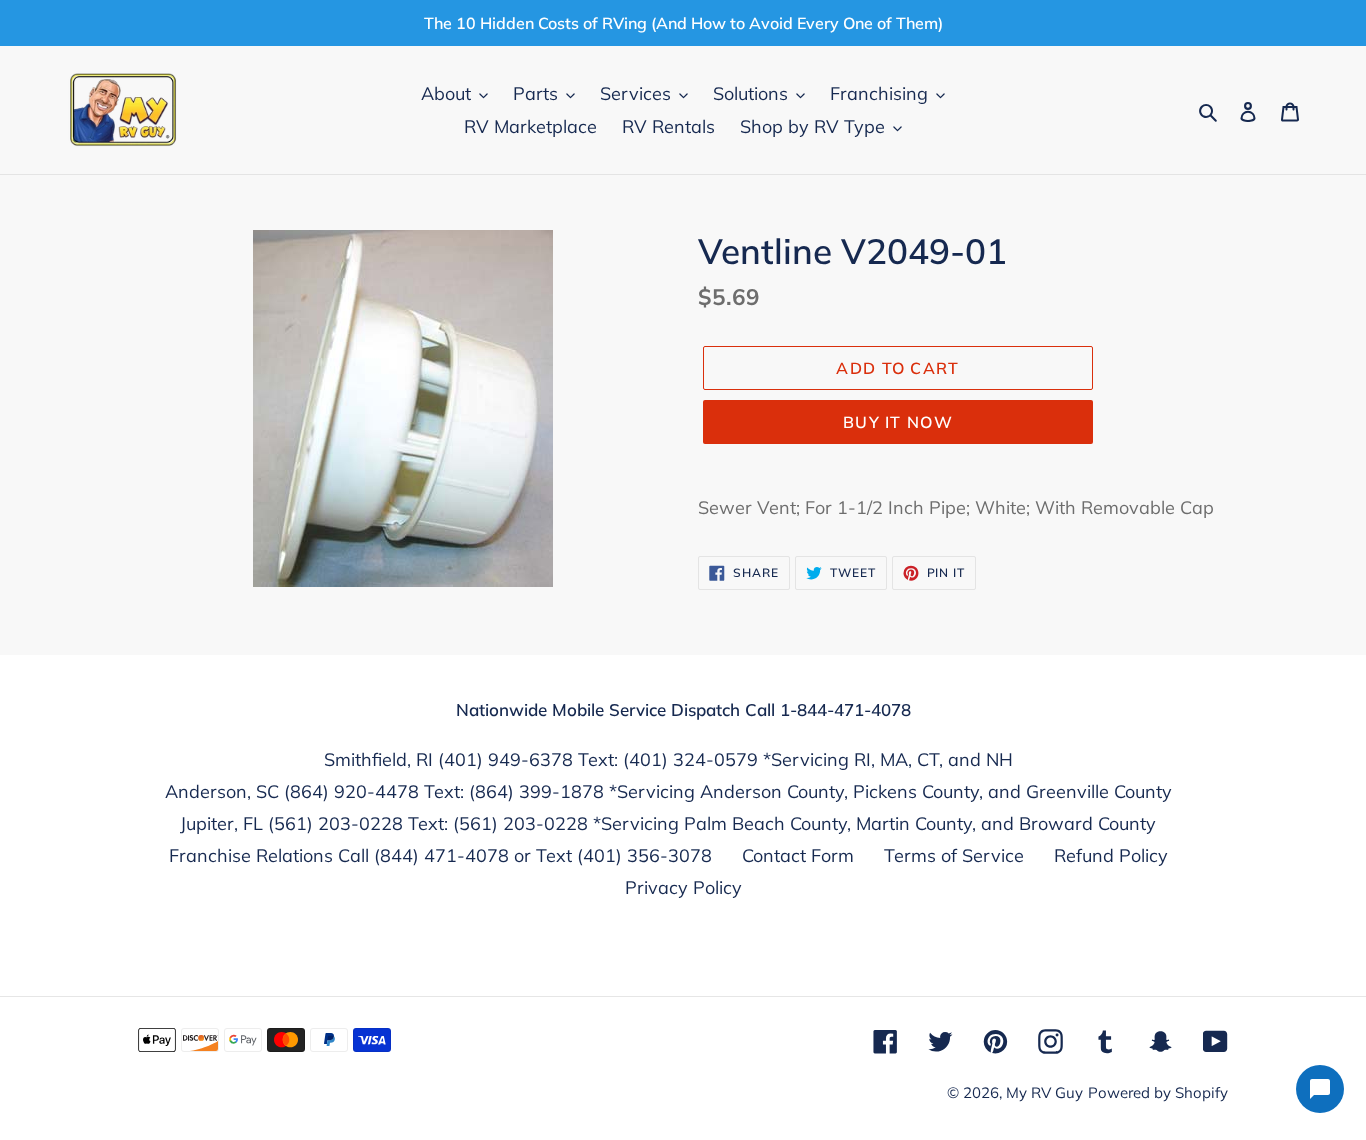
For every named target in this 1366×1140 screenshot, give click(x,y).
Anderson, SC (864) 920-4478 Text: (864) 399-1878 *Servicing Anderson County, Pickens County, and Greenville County (668, 791)
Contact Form (798, 855)
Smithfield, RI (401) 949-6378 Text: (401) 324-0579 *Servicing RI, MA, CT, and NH (668, 759)
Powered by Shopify (1158, 1092)
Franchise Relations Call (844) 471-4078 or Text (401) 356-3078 (440, 855)
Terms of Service (954, 855)
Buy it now (898, 422)
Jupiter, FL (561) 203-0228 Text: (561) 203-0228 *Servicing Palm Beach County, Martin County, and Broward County (668, 823)
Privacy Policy (683, 887)
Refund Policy (1111, 855)
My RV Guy (1044, 1092)
